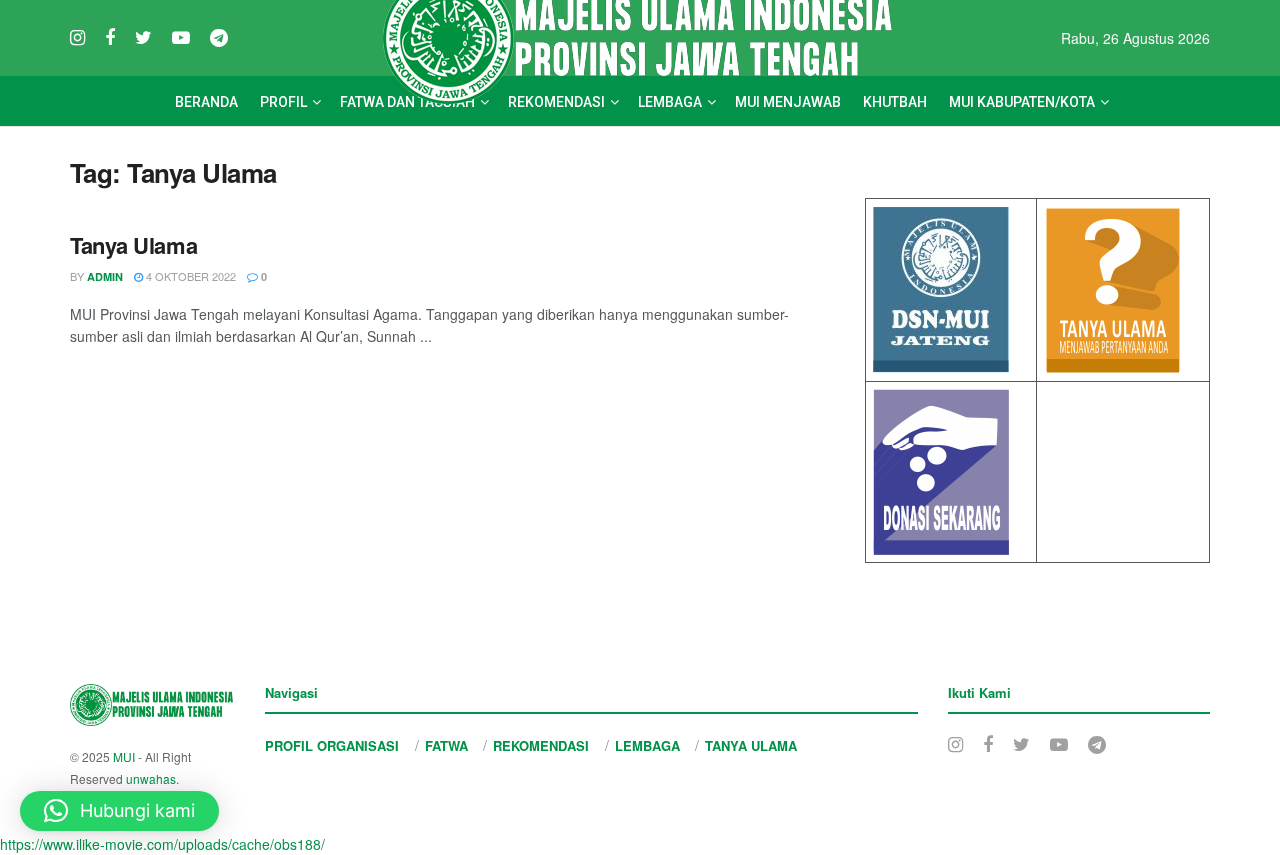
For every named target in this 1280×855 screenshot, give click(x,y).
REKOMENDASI (541, 745)
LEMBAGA (647, 745)
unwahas (151, 778)
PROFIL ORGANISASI (332, 745)
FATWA (446, 745)
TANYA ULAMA (751, 745)
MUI (124, 756)
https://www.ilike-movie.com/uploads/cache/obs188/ (162, 844)
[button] (119, 811)
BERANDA (206, 102)
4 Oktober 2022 (189, 276)
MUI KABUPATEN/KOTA (1022, 102)
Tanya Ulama (133, 245)
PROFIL (283, 102)
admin (105, 276)
